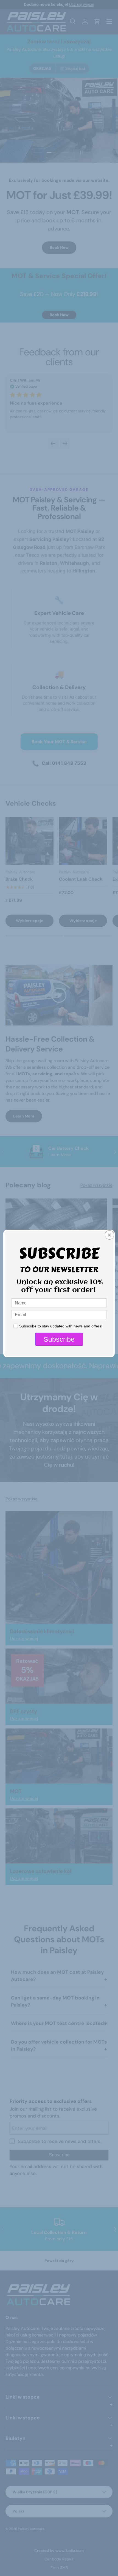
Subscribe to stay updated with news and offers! (61, 1326)
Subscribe (59, 1339)
